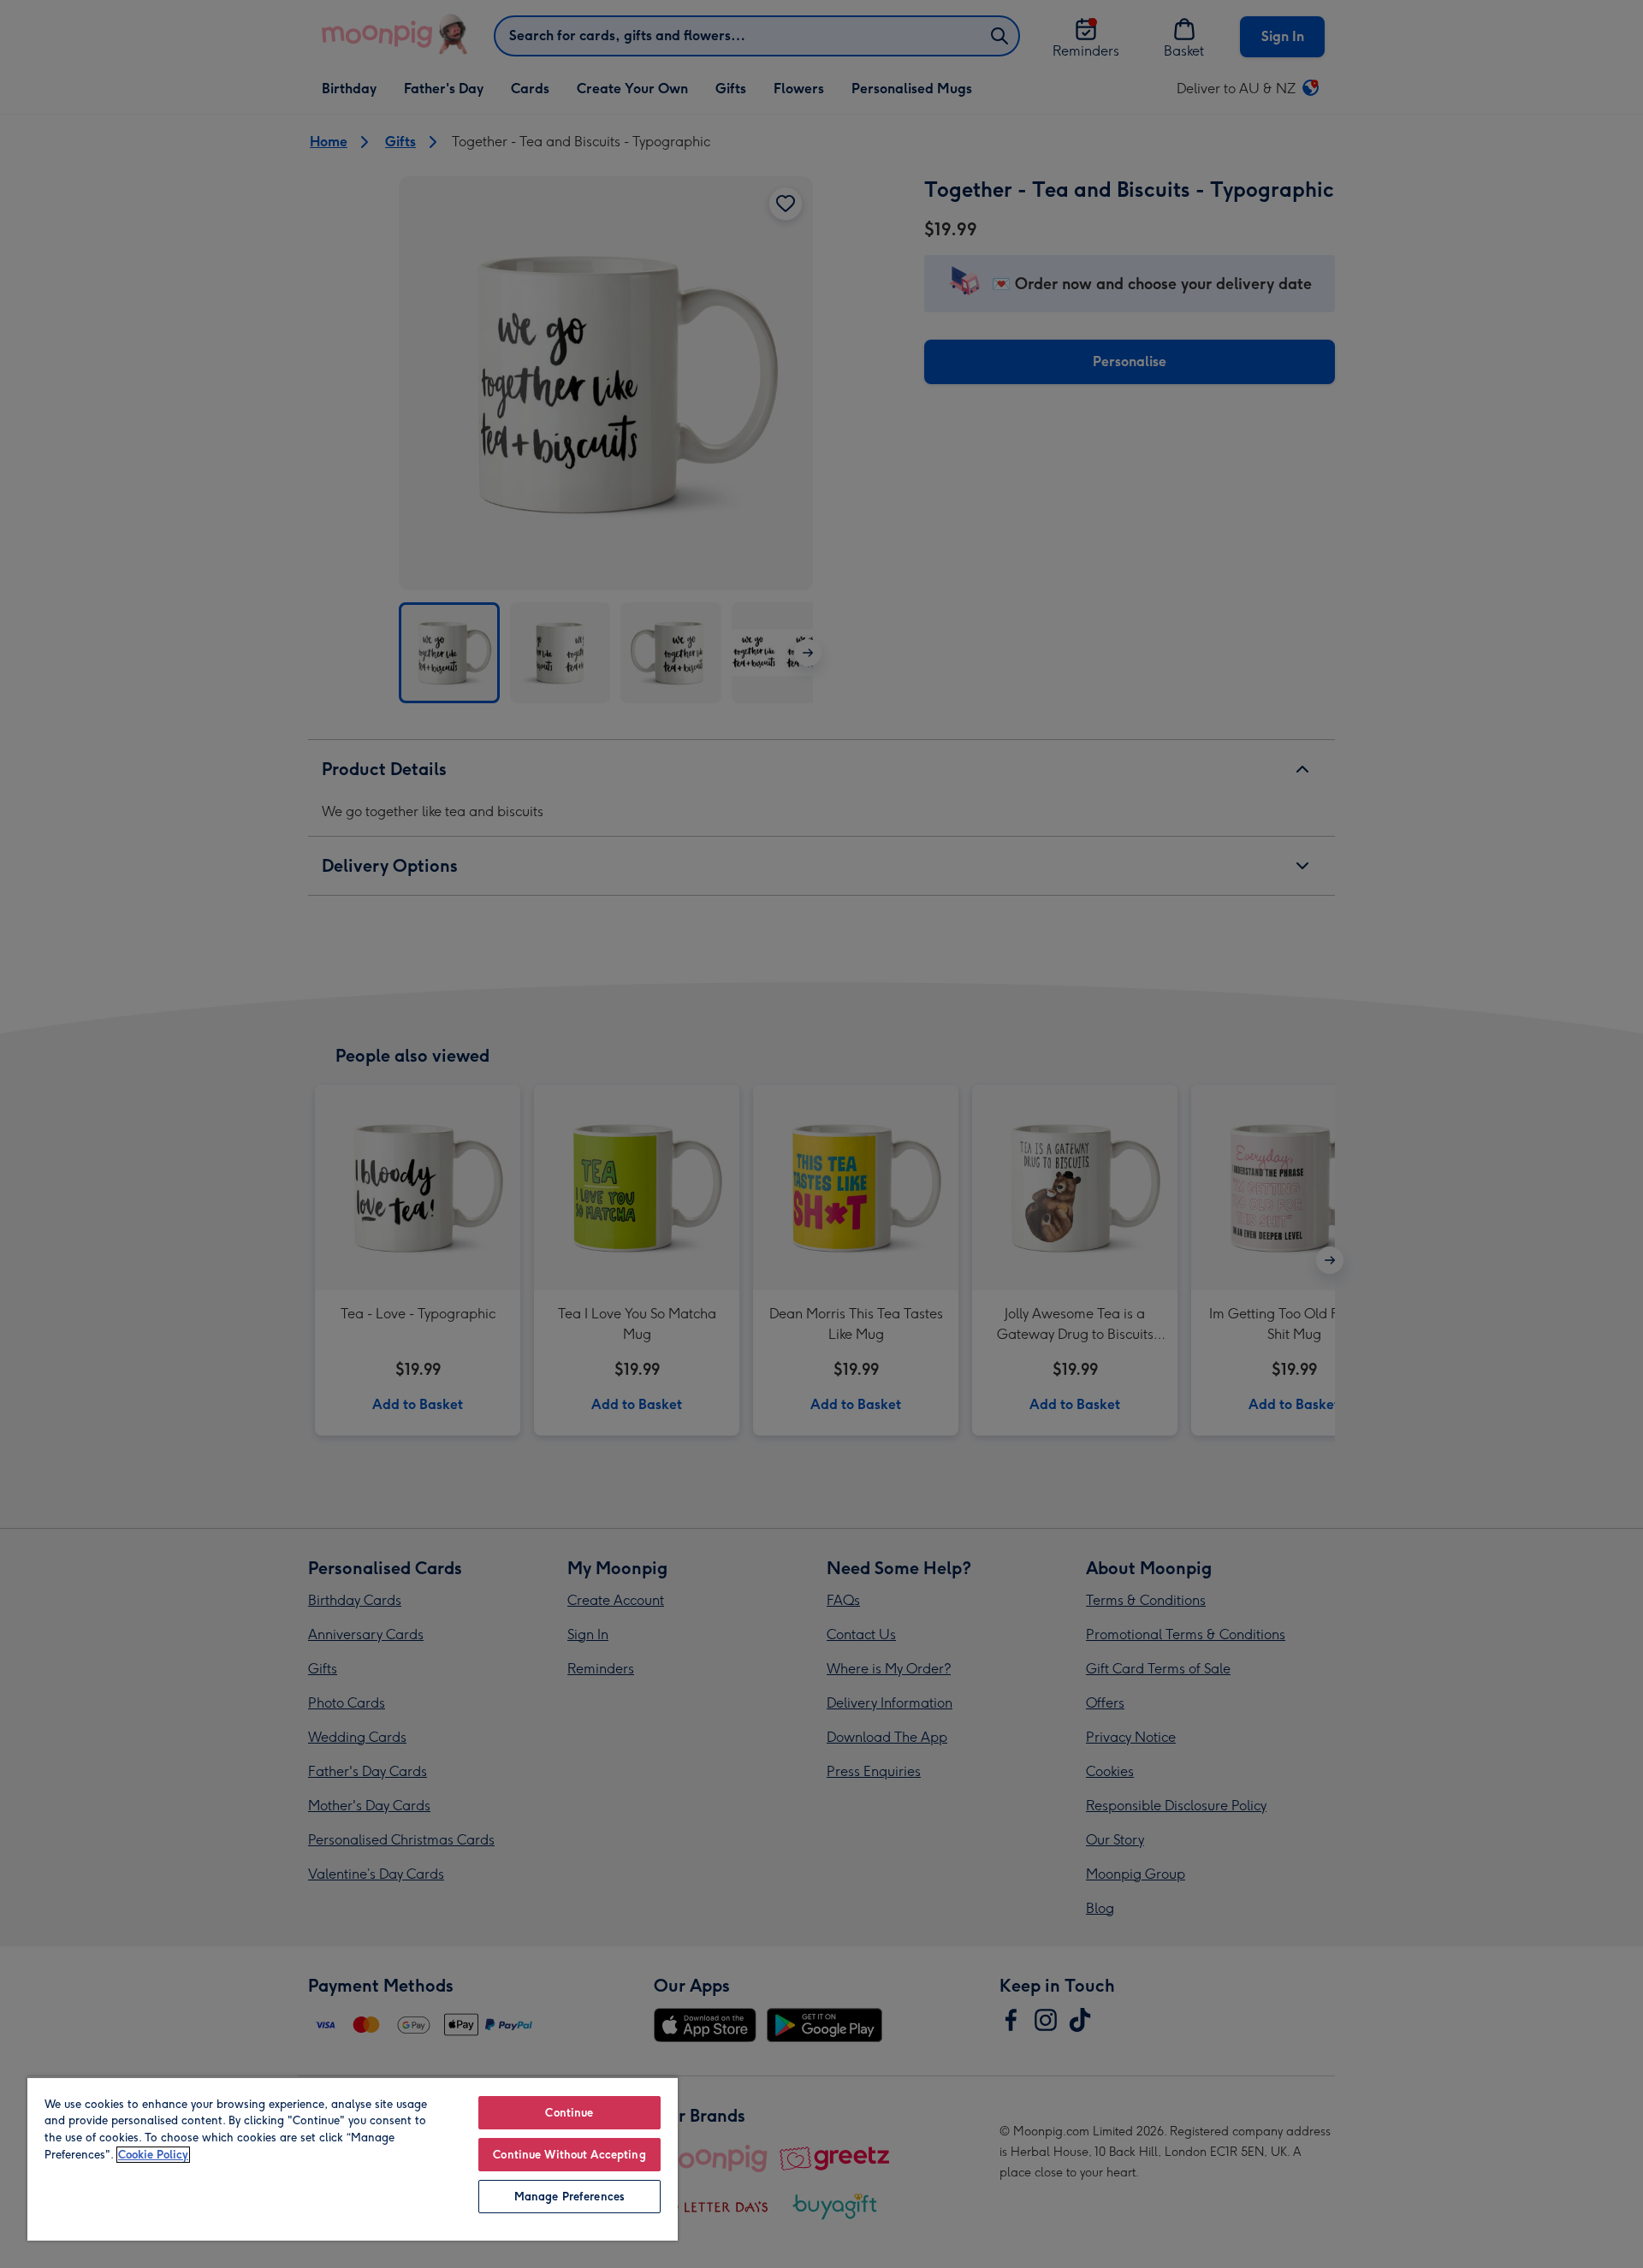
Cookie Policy (153, 2155)
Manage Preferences (569, 2197)
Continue (569, 2113)
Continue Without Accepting (569, 2155)
